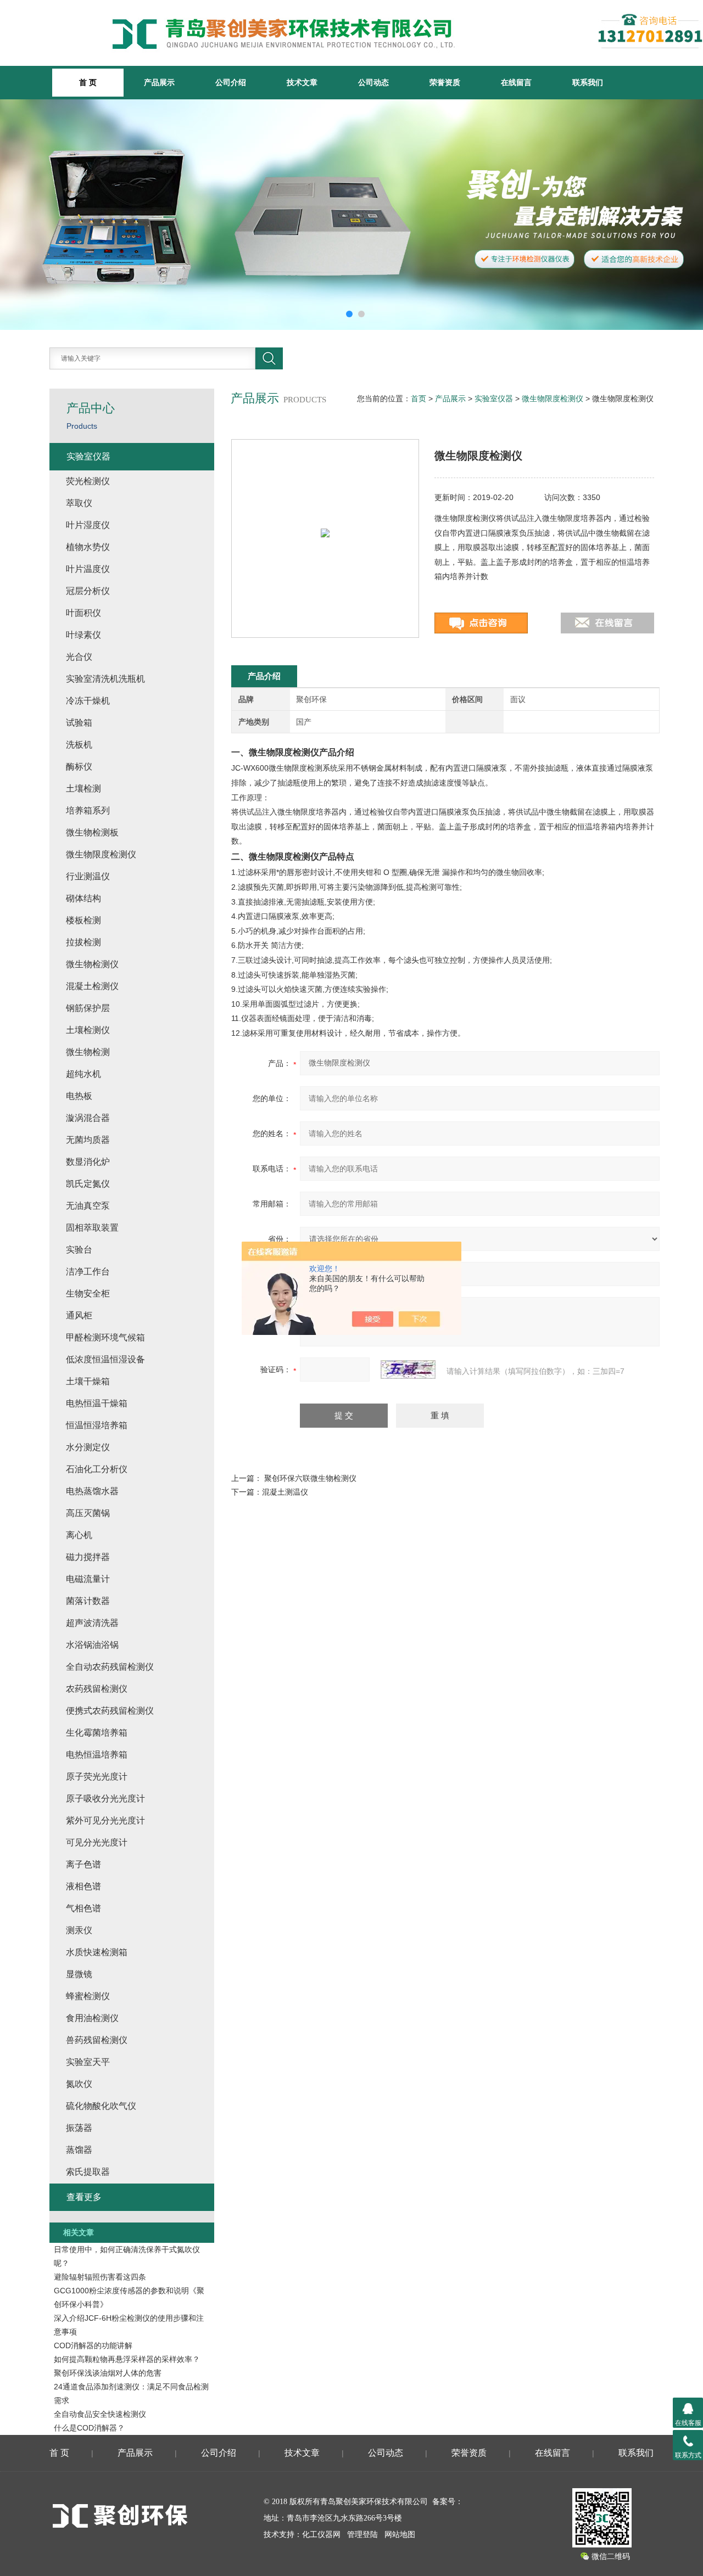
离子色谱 (83, 1864)
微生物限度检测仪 (553, 399)
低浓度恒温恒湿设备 (105, 1359)
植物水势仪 (88, 547)
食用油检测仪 (92, 2018)
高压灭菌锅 (88, 1513)
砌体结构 (83, 898)
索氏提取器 (88, 2172)
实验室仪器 (494, 399)
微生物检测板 (92, 832)
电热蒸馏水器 (92, 1491)
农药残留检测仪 (97, 1689)
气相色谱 (83, 1908)
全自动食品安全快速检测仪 (100, 2414)
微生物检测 (88, 1052)
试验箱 (79, 723)
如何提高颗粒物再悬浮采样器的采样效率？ (127, 2359)
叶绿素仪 (83, 635)
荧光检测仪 (88, 481)
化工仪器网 (321, 2535)
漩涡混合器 (88, 1118)
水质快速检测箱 (97, 1952)
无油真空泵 (88, 1206)
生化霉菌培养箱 (97, 1733)
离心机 (79, 1535)
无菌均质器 (88, 1140)
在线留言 (516, 82)
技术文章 (302, 82)
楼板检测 (83, 920)
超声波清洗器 (92, 1623)
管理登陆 (362, 2535)
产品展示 (159, 82)
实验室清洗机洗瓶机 (105, 679)
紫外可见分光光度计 (105, 1820)
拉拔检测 (83, 942)
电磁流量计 (88, 1579)
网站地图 (400, 2535)
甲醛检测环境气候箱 (105, 1337)
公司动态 (373, 82)
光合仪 (79, 657)
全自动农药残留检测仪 (110, 1667)
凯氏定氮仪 (88, 1184)
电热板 (79, 1096)
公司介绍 (231, 82)
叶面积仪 (83, 613)
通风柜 (79, 1315)
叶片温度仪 (88, 569)
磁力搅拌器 (88, 1557)
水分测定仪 (88, 1447)
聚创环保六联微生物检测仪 (310, 1478)
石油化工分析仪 (97, 1469)
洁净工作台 (88, 1272)
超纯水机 (83, 1074)
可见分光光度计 (97, 1842)
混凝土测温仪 (285, 1492)
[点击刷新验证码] (408, 1370)
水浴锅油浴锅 (92, 1645)
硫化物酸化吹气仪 (101, 2106)
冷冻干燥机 (88, 701)
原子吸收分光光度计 (105, 1798)
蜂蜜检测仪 (88, 1996)
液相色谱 (83, 1886)
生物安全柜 (88, 1293)
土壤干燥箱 (88, 1381)
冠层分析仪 (88, 591)
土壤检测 (83, 788)
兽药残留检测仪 (97, 2040)
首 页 (59, 2453)
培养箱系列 (88, 810)
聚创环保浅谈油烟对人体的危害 (108, 2373)
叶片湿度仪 (88, 525)
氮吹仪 (79, 2084)
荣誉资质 (445, 82)
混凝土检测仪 (92, 986)
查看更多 (84, 2197)
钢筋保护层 (88, 1008)
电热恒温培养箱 (97, 1755)
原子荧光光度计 (97, 1777)
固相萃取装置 (92, 1228)
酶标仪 (79, 767)
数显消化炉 (88, 1162)
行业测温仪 (88, 876)
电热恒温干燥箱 (97, 1403)
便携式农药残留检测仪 (110, 1711)
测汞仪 (79, 1930)
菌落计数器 (88, 1601)
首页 (419, 399)
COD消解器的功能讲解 (93, 2345)
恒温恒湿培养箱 (97, 1425)
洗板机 (79, 745)
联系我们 (588, 82)
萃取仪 (79, 503)
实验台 (79, 1250)
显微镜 (79, 1974)
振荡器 (79, 2128)
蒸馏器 (79, 2150)
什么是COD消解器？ (89, 2428)
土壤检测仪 (88, 1030)
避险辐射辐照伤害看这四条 (100, 2277)
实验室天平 (88, 2062)
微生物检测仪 (92, 964)
